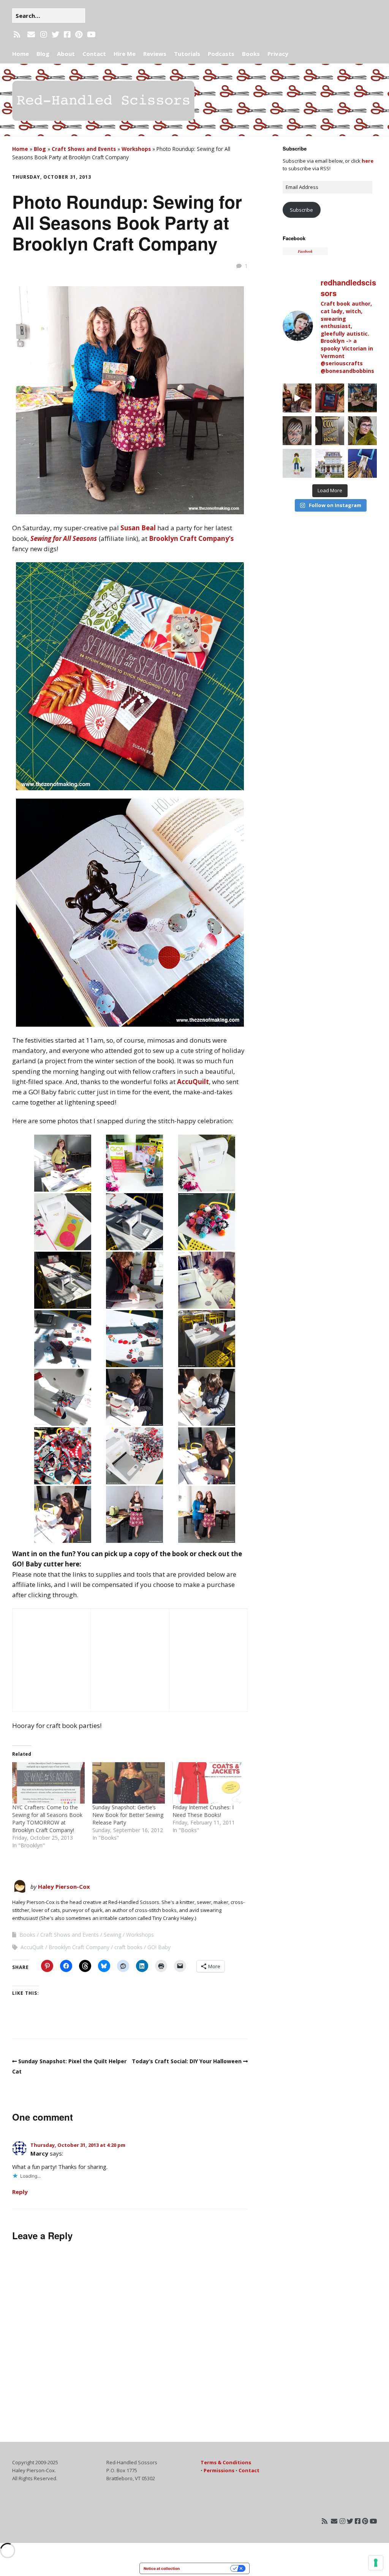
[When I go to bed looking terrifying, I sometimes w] (297, 431)
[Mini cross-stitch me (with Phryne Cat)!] (297, 463)
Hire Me (125, 54)
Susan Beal (138, 528)
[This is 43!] (362, 431)
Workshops (136, 149)
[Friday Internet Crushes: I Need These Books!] (209, 1783)
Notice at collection (162, 2568)
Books (251, 54)
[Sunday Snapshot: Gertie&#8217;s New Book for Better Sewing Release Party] (129, 1783)
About (66, 54)
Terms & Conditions (226, 2462)
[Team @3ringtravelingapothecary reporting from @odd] (362, 398)
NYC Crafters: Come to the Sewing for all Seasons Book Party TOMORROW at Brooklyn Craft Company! (47, 1819)
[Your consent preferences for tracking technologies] (376, 2563)
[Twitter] (55, 35)
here (368, 161)
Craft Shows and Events (84, 149)
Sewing (112, 1935)
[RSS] (18, 35)
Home (21, 54)
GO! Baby (159, 1947)
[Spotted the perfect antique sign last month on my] (330, 431)
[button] (63, 1163)
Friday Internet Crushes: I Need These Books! (203, 1811)
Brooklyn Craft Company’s (191, 538)
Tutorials (187, 54)
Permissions (219, 2470)
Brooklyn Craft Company (79, 1947)
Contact (94, 54)
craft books (128, 1947)
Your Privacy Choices (207, 2568)
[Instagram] (44, 35)
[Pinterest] (79, 35)
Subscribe (301, 210)
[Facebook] (67, 35)
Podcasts (221, 54)
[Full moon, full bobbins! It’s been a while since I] (362, 463)
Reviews (155, 54)
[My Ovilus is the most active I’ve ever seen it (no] (330, 398)
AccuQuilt (193, 1082)
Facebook (294, 238)
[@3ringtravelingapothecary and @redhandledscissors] (297, 398)
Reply (20, 2192)
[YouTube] (91, 35)
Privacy (278, 54)
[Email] (31, 35)
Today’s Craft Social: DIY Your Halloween (187, 2061)
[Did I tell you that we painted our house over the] (330, 463)
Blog (43, 54)
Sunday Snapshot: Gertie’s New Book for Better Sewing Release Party (128, 1815)
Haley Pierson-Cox (64, 1886)
